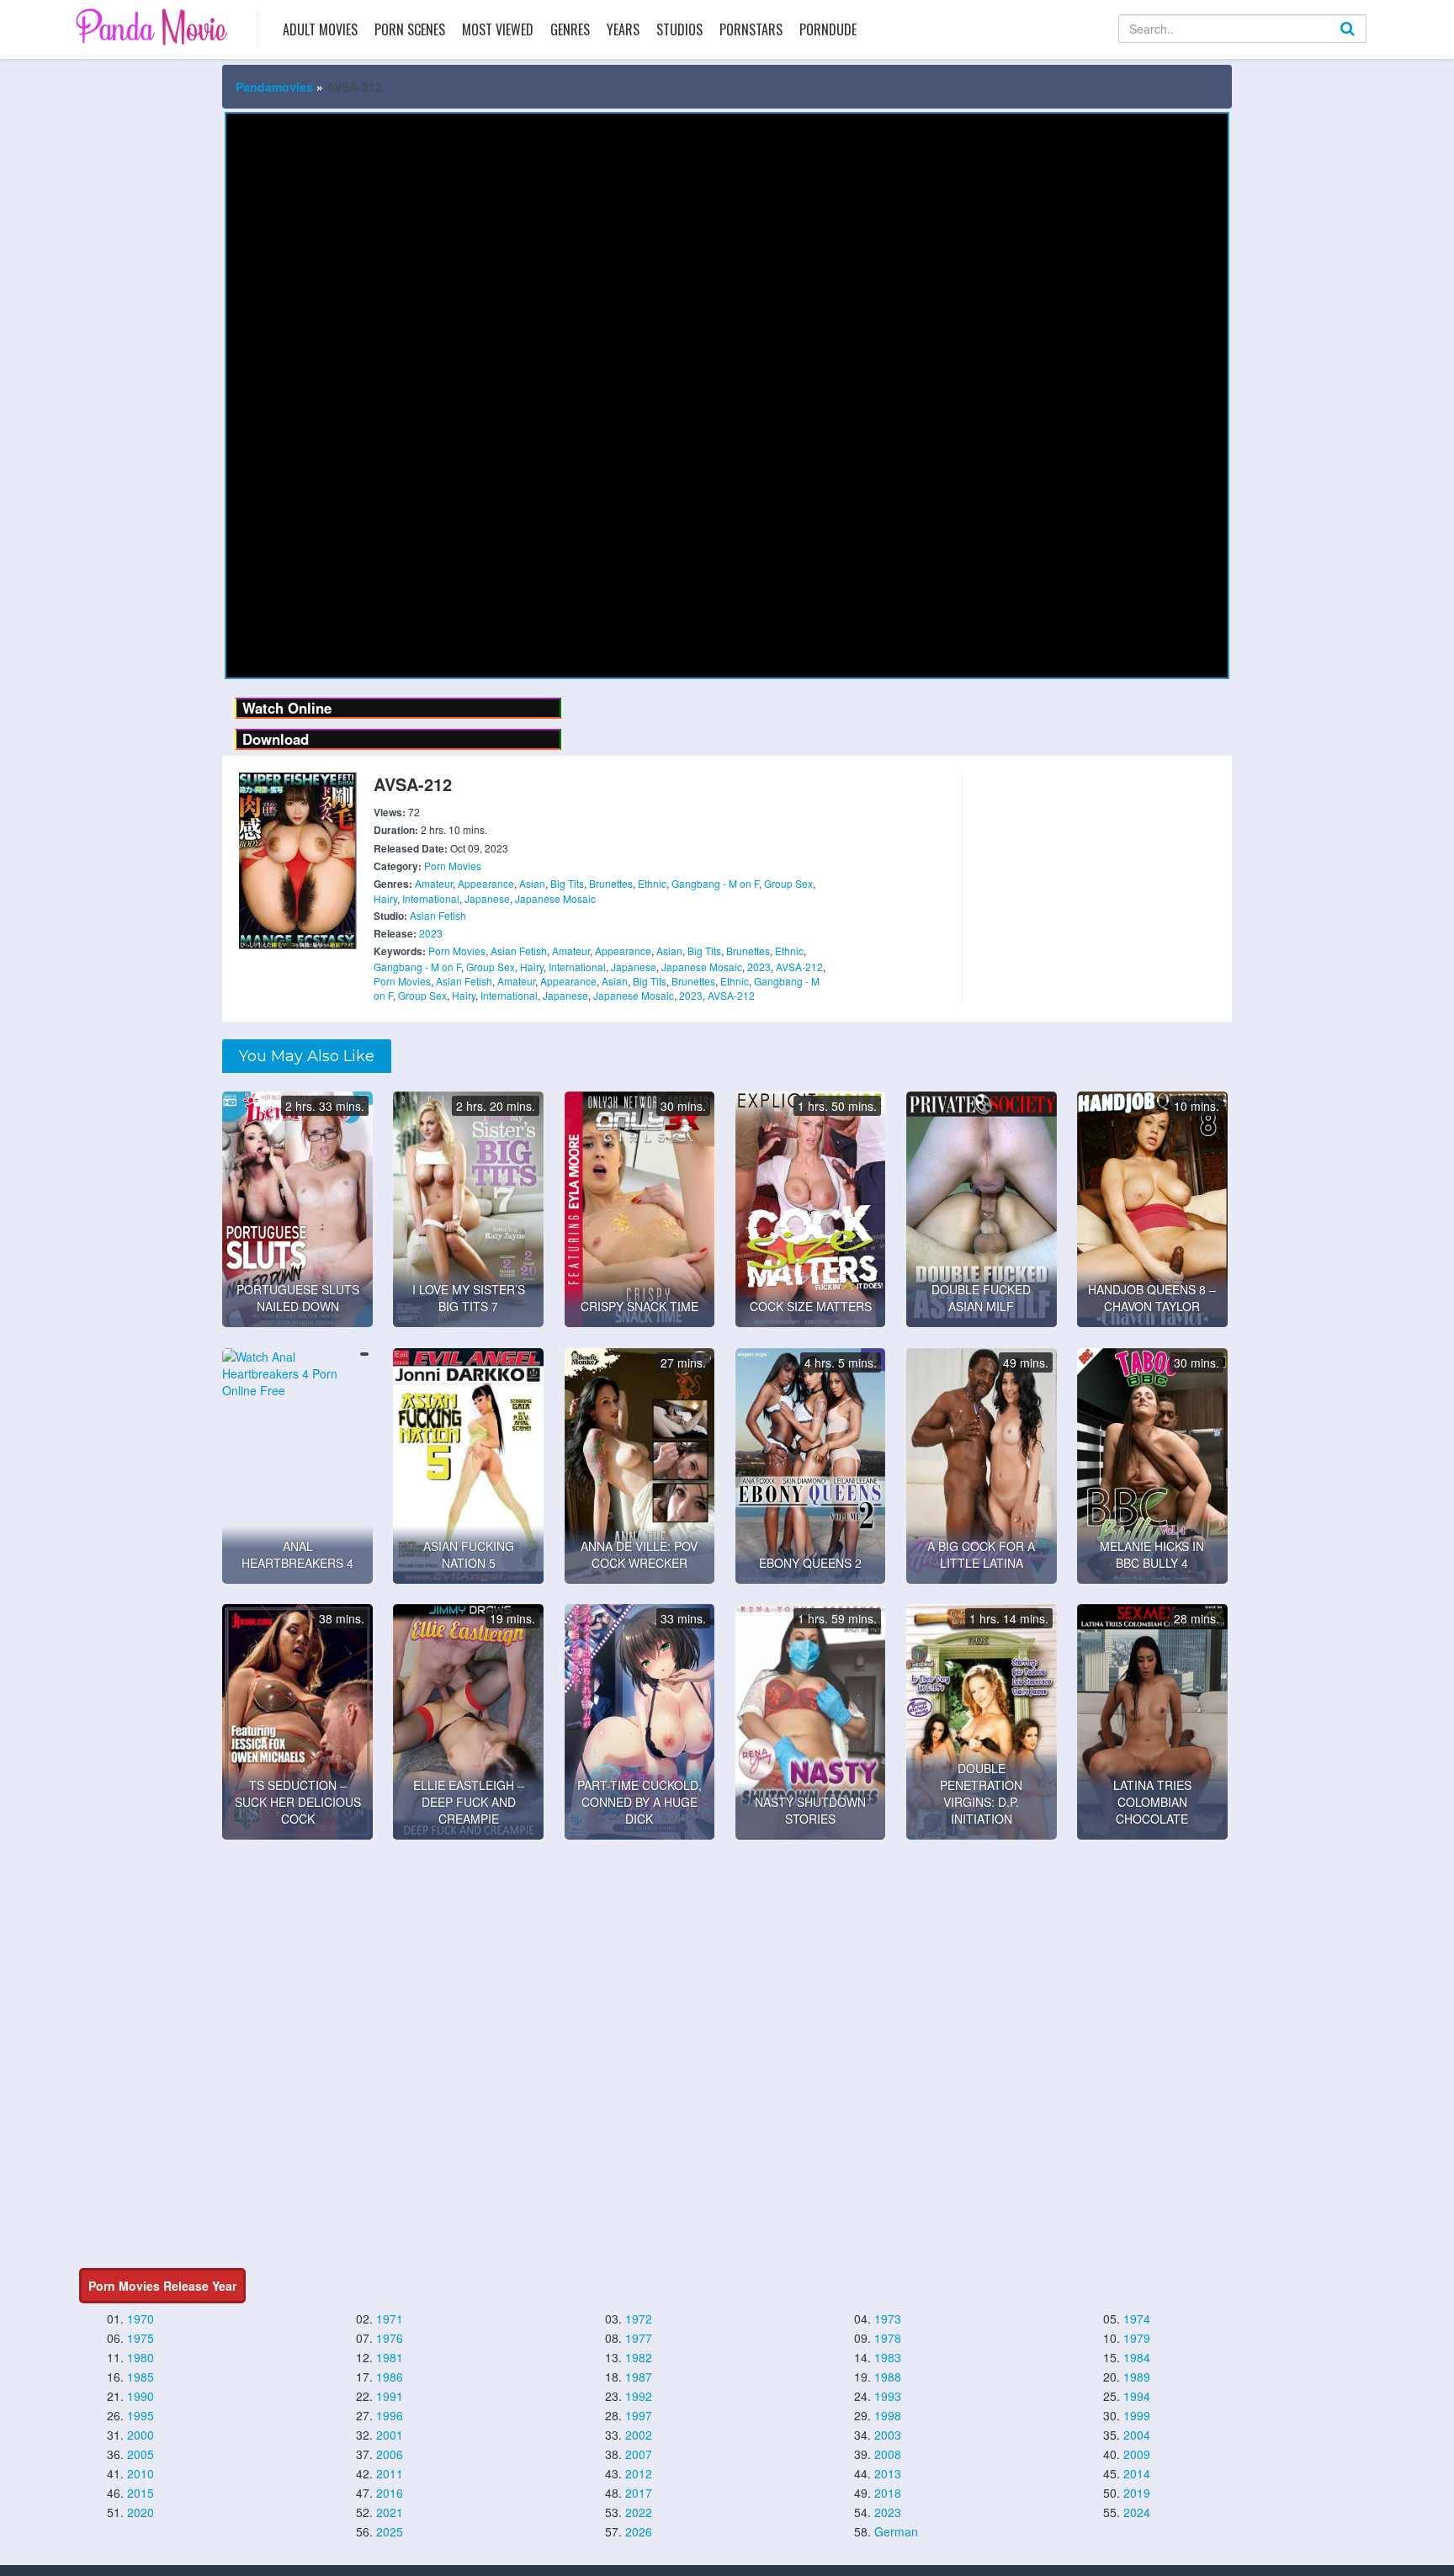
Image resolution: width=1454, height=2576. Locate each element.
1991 (390, 2396)
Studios (679, 29)
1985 (141, 2377)
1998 (888, 2415)
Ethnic (652, 883)
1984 (1137, 2357)
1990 (141, 2396)
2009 (1137, 2454)
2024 (1137, 2512)
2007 (639, 2454)
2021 (390, 2512)
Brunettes (611, 883)
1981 (390, 2357)
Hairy (385, 898)
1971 (390, 2318)
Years (623, 29)
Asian (532, 883)
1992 (639, 2396)
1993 (888, 2396)
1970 (141, 2318)
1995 (141, 2415)
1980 (141, 2357)
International (431, 898)
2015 (141, 2493)
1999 (1137, 2415)
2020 (141, 2512)
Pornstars (751, 29)
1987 (639, 2377)
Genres (570, 29)
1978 (888, 2338)
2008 (888, 2454)
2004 (1137, 2435)
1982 (639, 2357)
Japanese (487, 898)
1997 (639, 2415)
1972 (639, 2318)
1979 (1137, 2338)
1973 (888, 2318)
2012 (639, 2473)
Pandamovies (274, 87)
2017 (639, 2493)
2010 (141, 2473)
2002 (639, 2435)
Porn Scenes (410, 29)
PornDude (828, 29)
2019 (1137, 2493)
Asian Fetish (438, 915)
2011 (390, 2473)
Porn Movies (453, 866)
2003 (888, 2435)
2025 (390, 2531)
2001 (390, 2435)
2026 (639, 2531)
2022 (639, 2512)
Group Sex (788, 883)
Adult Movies (320, 29)
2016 (390, 2493)
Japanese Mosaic (555, 898)
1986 (390, 2377)
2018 (888, 2493)
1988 (888, 2377)
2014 (1137, 2473)
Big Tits (567, 883)
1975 (141, 2338)
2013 (888, 2473)
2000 (141, 2435)
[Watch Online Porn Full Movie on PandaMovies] (154, 27)
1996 (390, 2415)
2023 (431, 933)
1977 (639, 2338)
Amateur (434, 883)
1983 (888, 2357)
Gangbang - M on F (715, 883)
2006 (390, 2454)
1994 (1137, 2396)
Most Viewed (498, 29)
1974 (1137, 2318)
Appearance (486, 883)
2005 (141, 2454)
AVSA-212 (799, 967)
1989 (1137, 2377)
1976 (390, 2338)
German (896, 2531)
